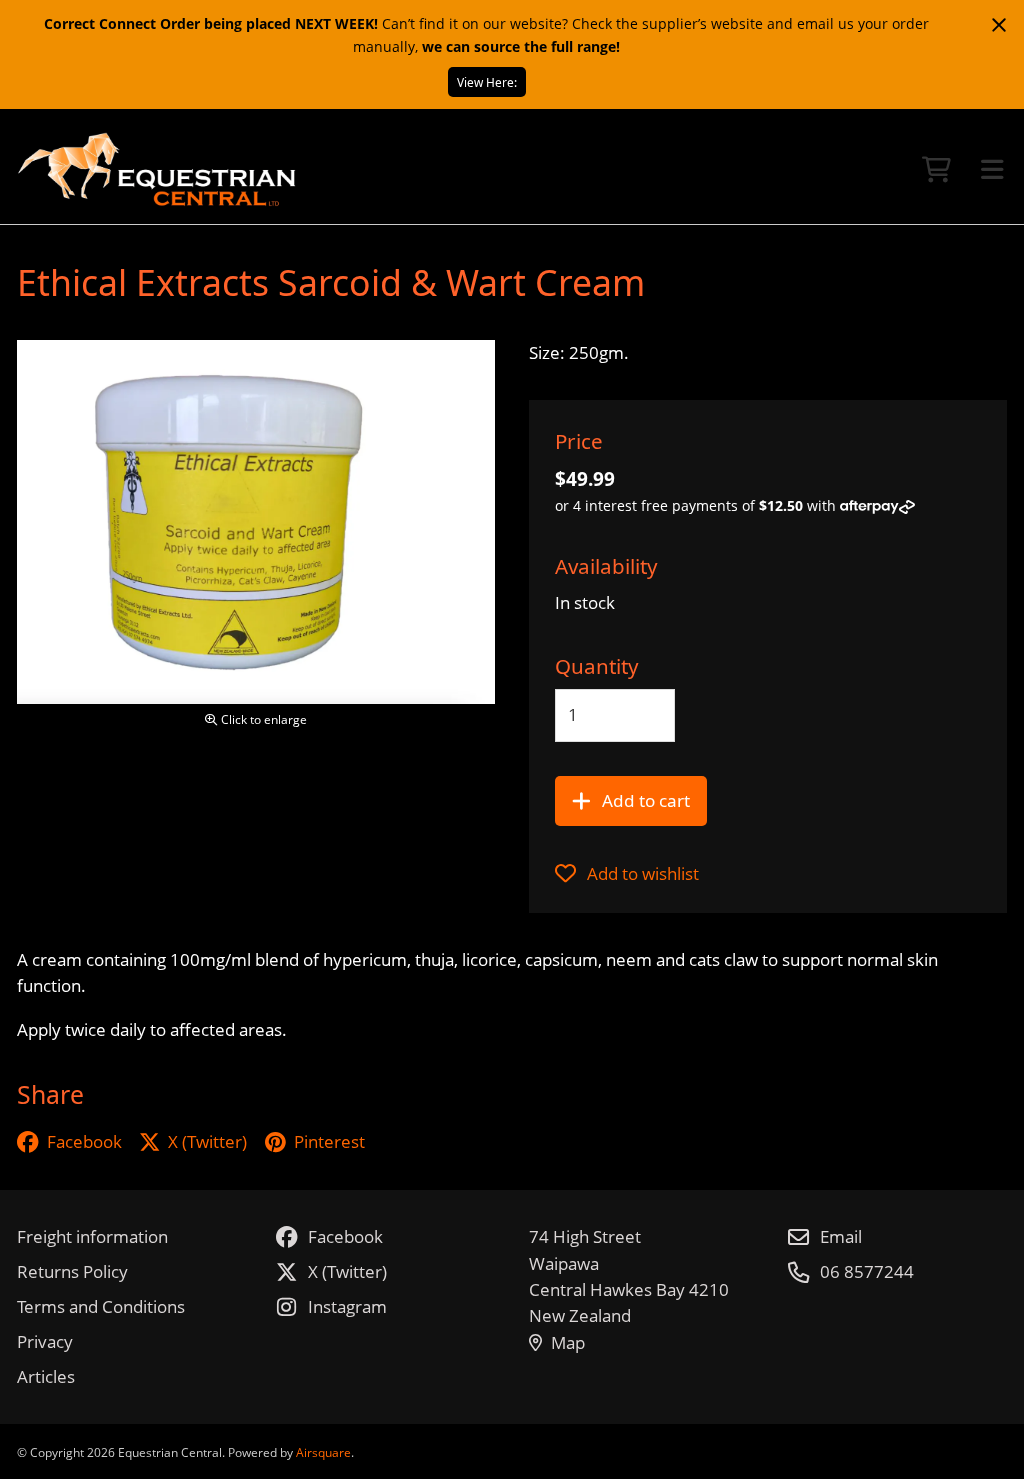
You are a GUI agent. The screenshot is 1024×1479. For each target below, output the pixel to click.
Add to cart (646, 800)
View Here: (487, 82)
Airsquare (323, 1452)
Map (568, 1342)
